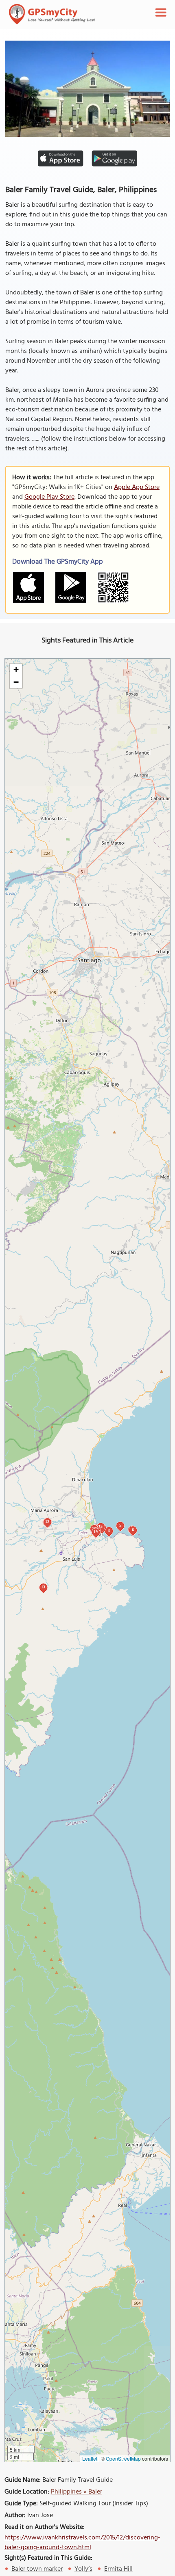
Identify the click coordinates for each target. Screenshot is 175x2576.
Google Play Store (49, 497)
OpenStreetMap (123, 2458)
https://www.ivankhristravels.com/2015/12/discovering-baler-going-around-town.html (82, 2543)
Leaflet (90, 2458)
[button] (16, 670)
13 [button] (43, 1587)
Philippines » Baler (77, 2492)
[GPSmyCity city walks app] (52, 14)
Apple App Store (137, 487)
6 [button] (133, 1530)
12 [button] (47, 1522)
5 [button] (120, 1525)
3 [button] (109, 1530)
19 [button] (96, 1532)
